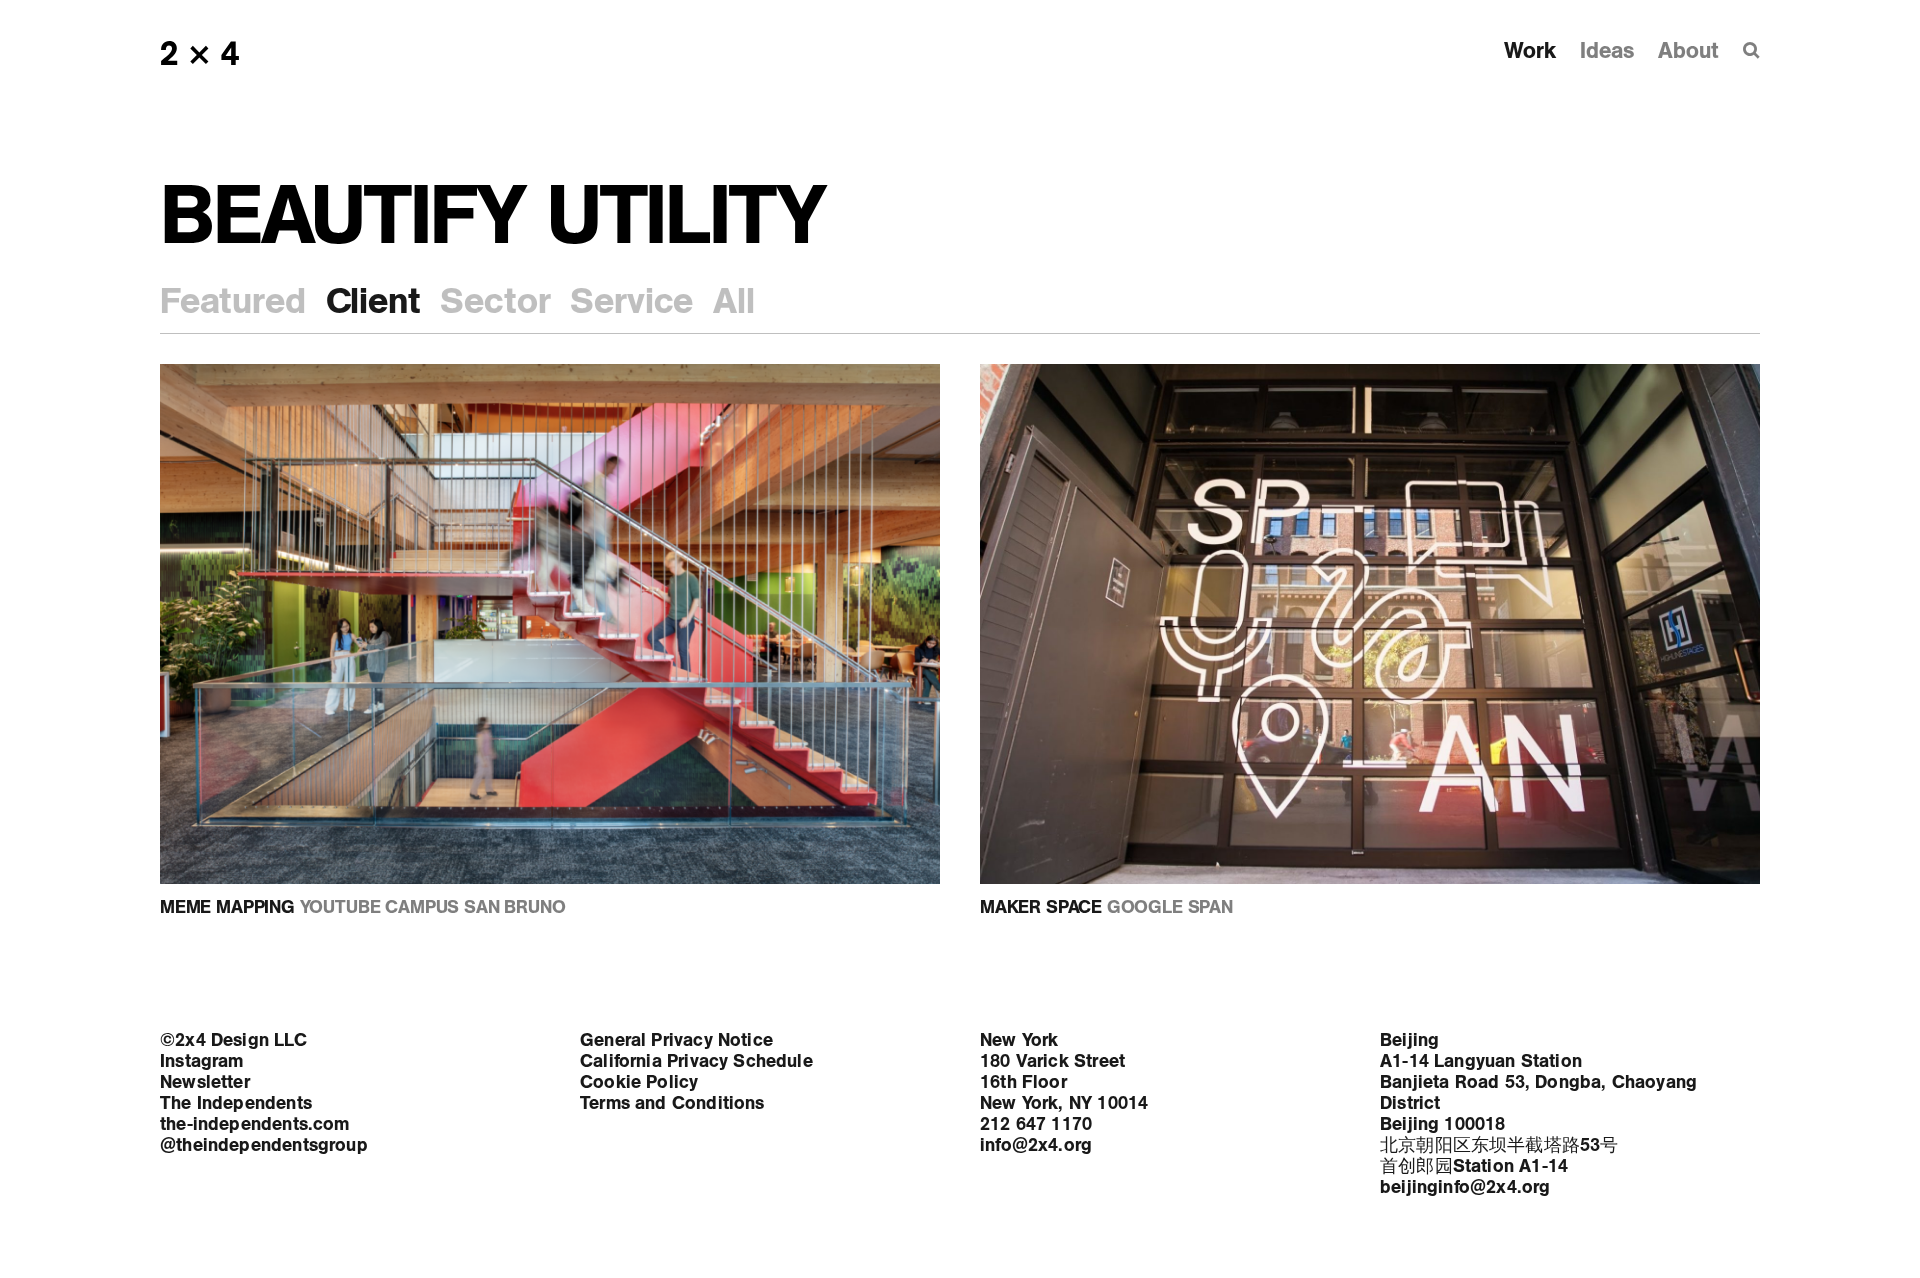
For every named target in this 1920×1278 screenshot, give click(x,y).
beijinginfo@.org (1465, 1187)
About (1688, 51)
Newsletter (205, 1082)
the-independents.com (255, 1124)
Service (631, 301)
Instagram (202, 1061)
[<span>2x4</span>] (202, 53)
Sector (495, 301)
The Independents (236, 1103)
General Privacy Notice (676, 1040)
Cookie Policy (639, 1082)
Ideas (1606, 51)
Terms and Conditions (672, 1103)
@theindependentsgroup (264, 1145)
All (733, 301)
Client (373, 301)
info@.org (1036, 1145)
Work (1529, 51)
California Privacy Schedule (696, 1061)
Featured (233, 301)
